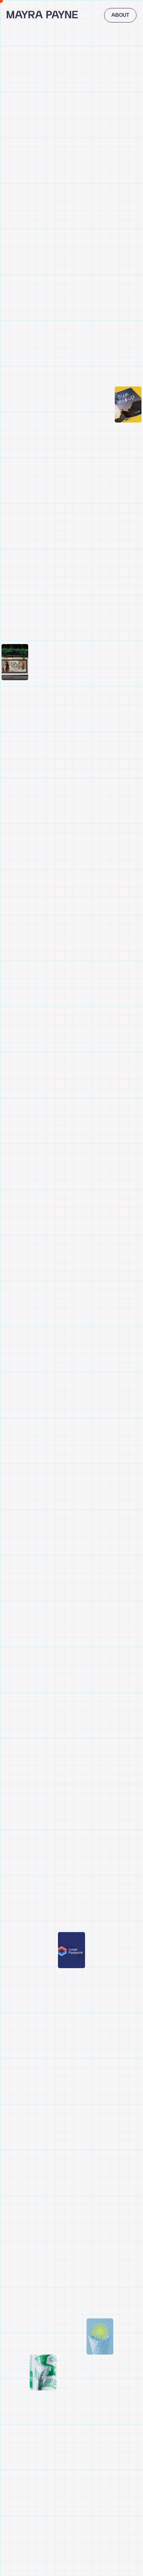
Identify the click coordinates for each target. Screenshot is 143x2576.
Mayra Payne (42, 15)
